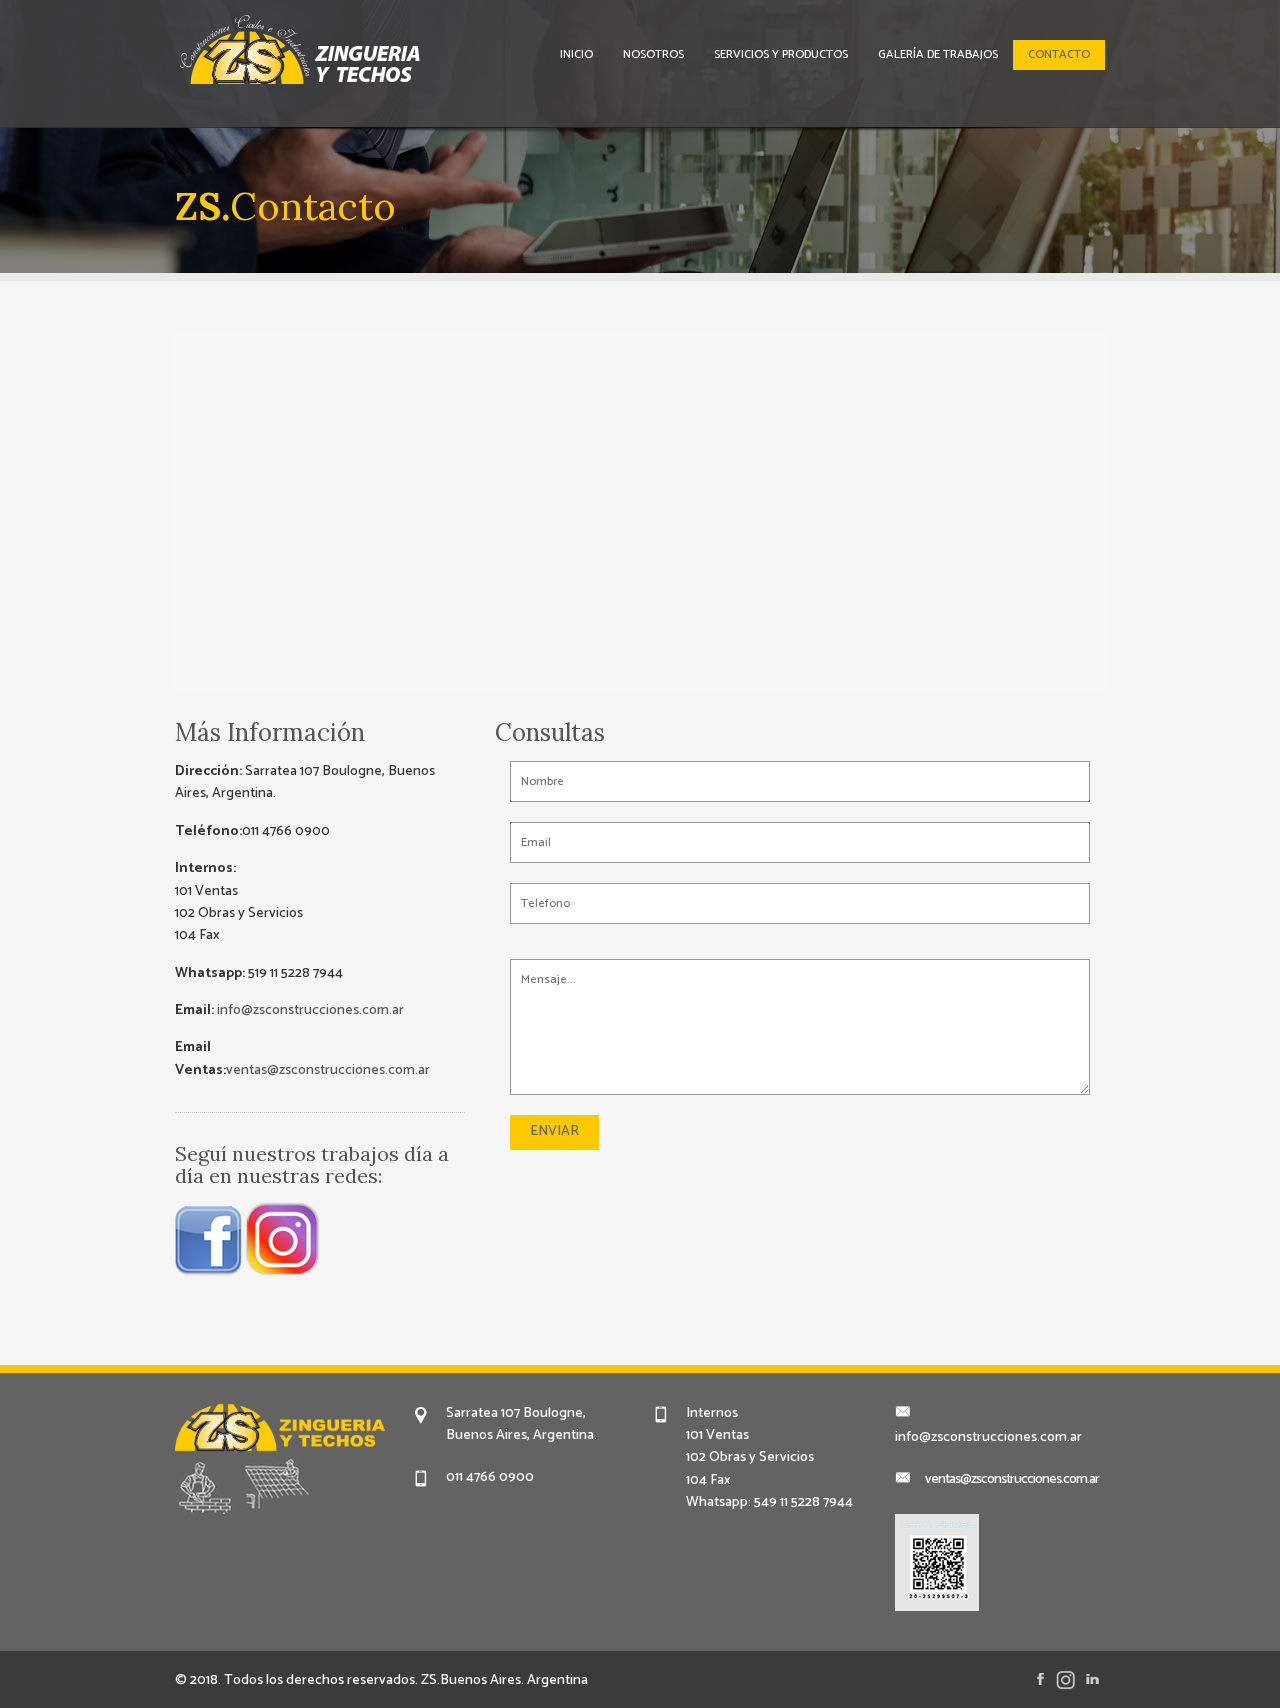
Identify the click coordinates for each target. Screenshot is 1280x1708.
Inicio (576, 54)
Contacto (1059, 54)
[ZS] (375, 56)
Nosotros (653, 54)
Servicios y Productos (781, 54)
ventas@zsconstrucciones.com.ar (328, 1070)
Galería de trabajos (938, 54)
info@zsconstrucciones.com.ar (309, 1010)
